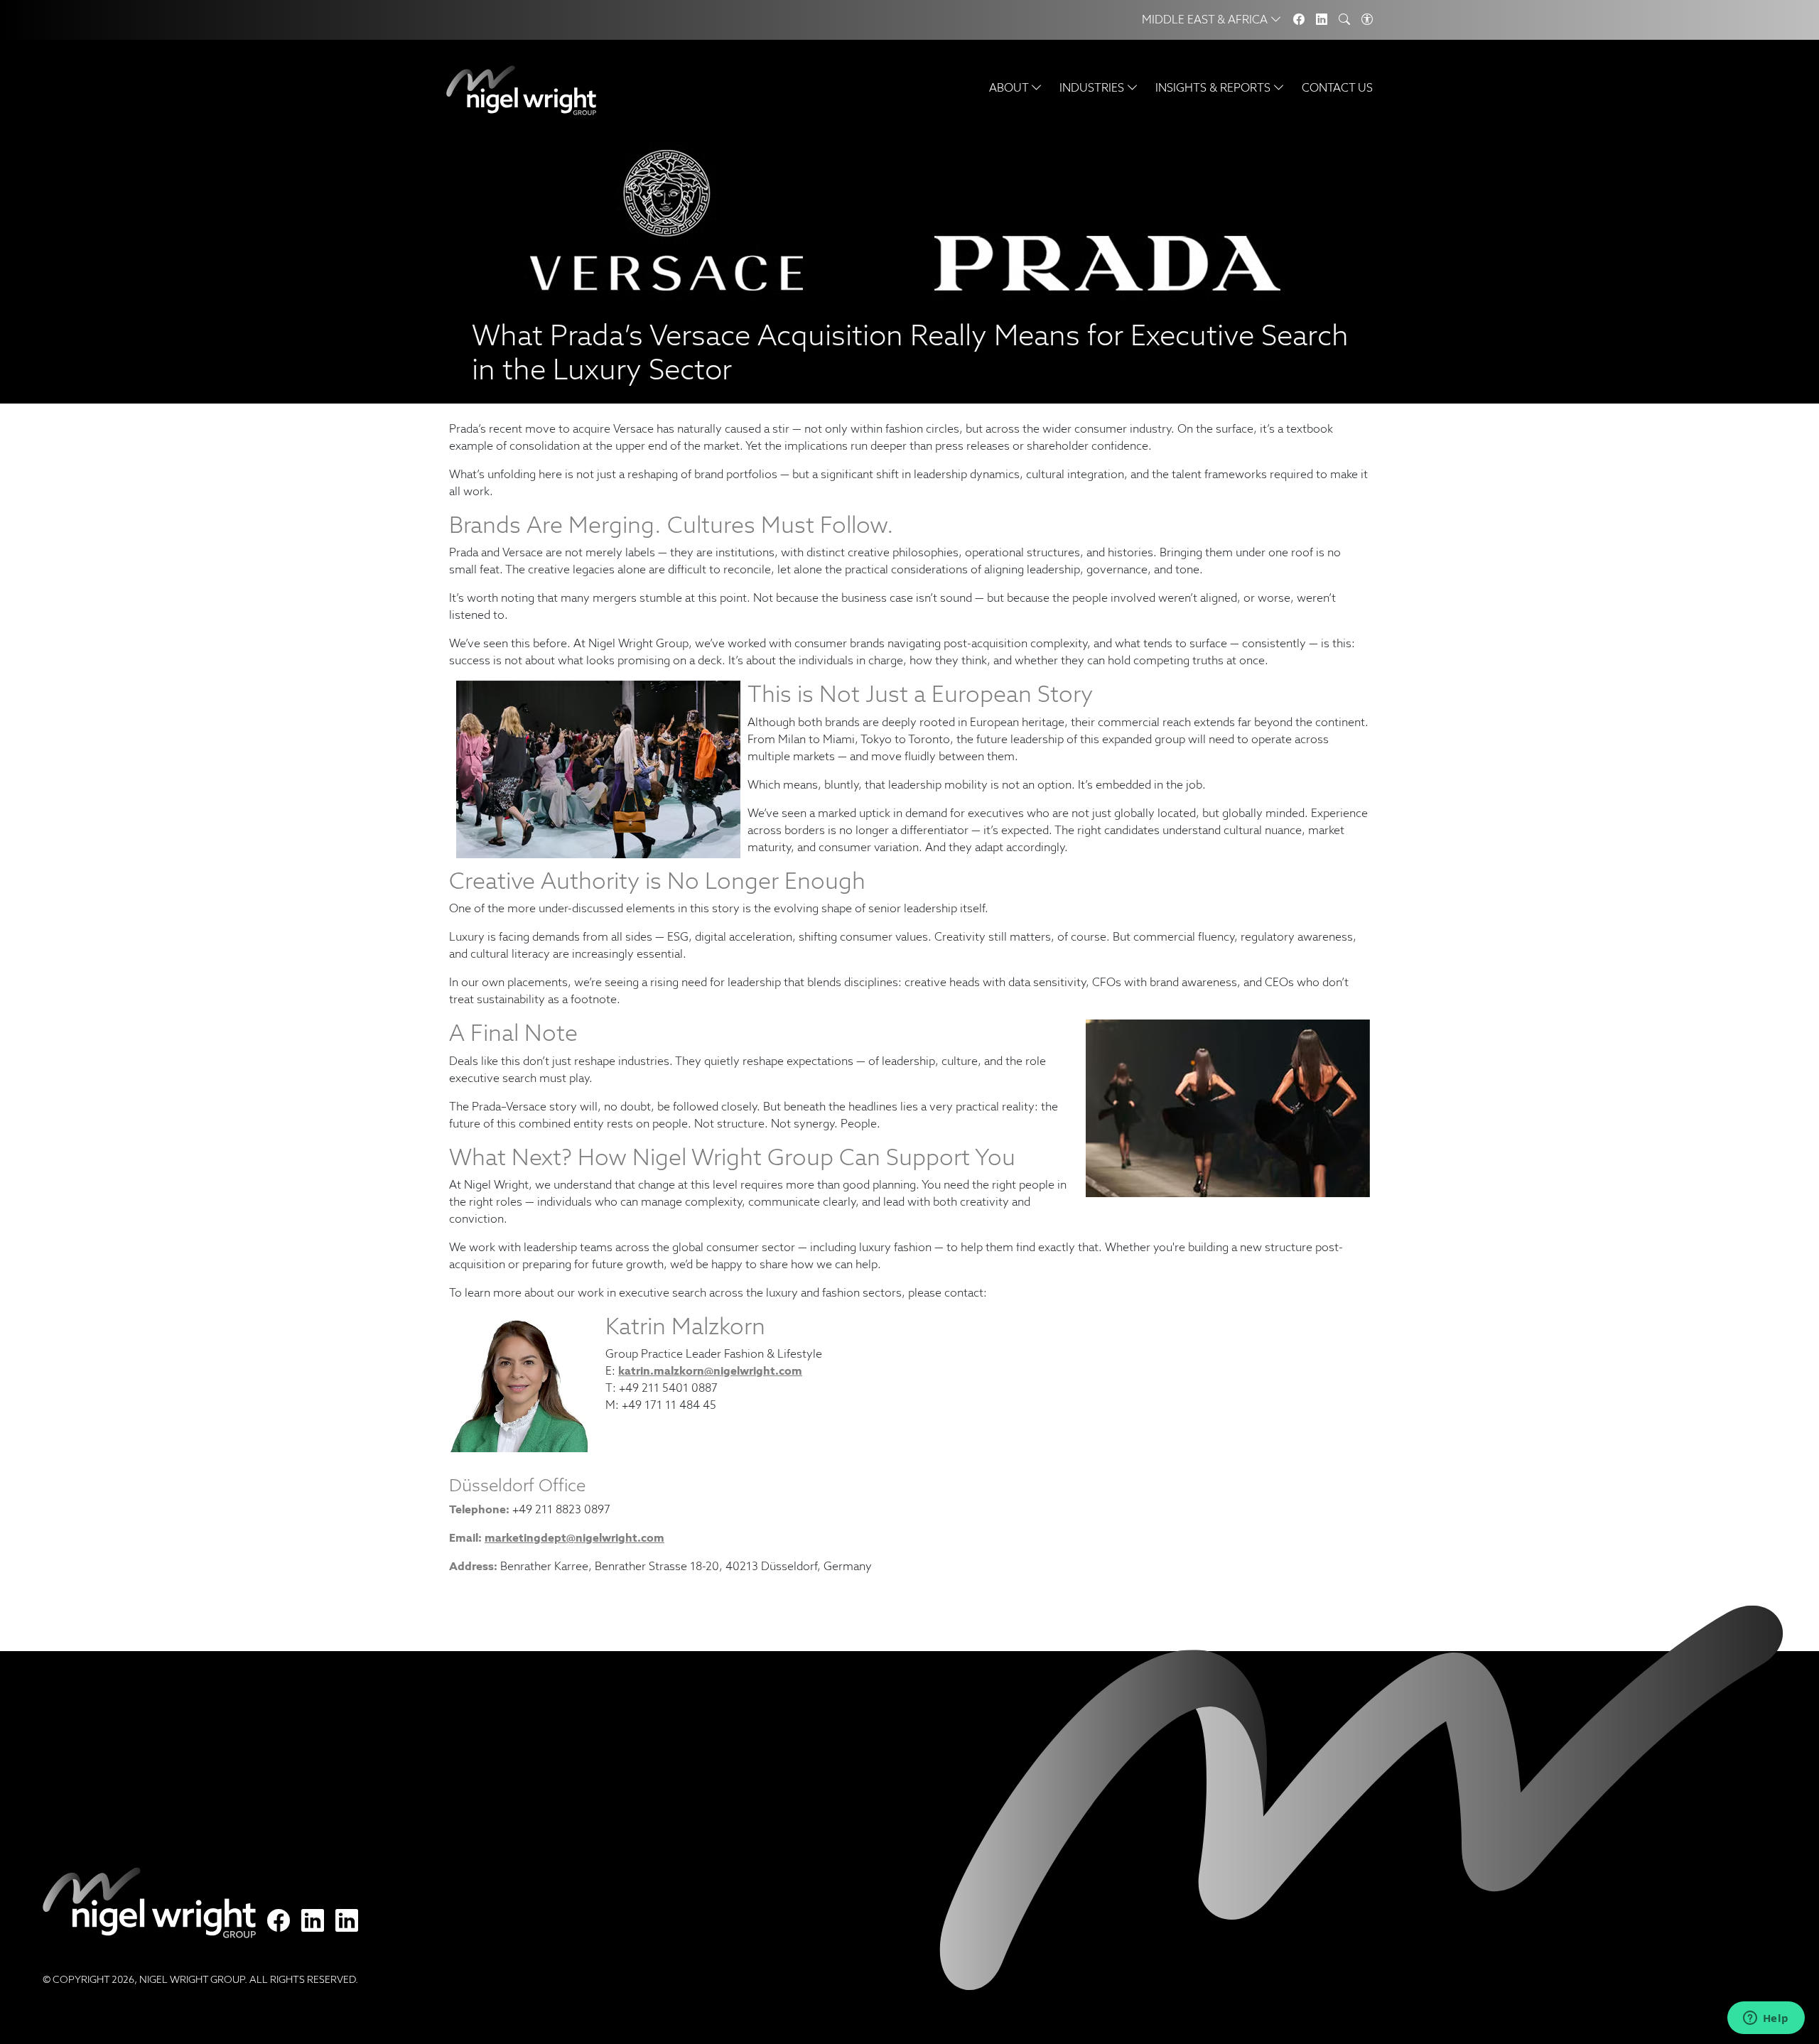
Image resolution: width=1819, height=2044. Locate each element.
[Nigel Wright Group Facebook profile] (279, 1921)
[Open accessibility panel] (1367, 20)
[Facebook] (1299, 20)
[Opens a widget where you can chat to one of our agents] (1766, 2019)
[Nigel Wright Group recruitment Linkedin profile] (313, 1921)
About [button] (1010, 88)
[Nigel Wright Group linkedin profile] (347, 1921)
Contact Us (1337, 88)
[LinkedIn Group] (1322, 20)
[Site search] (1344, 20)
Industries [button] (1093, 88)
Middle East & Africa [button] (1206, 20)
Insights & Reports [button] (1214, 88)
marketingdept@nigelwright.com (574, 1538)
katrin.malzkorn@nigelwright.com (710, 1371)
